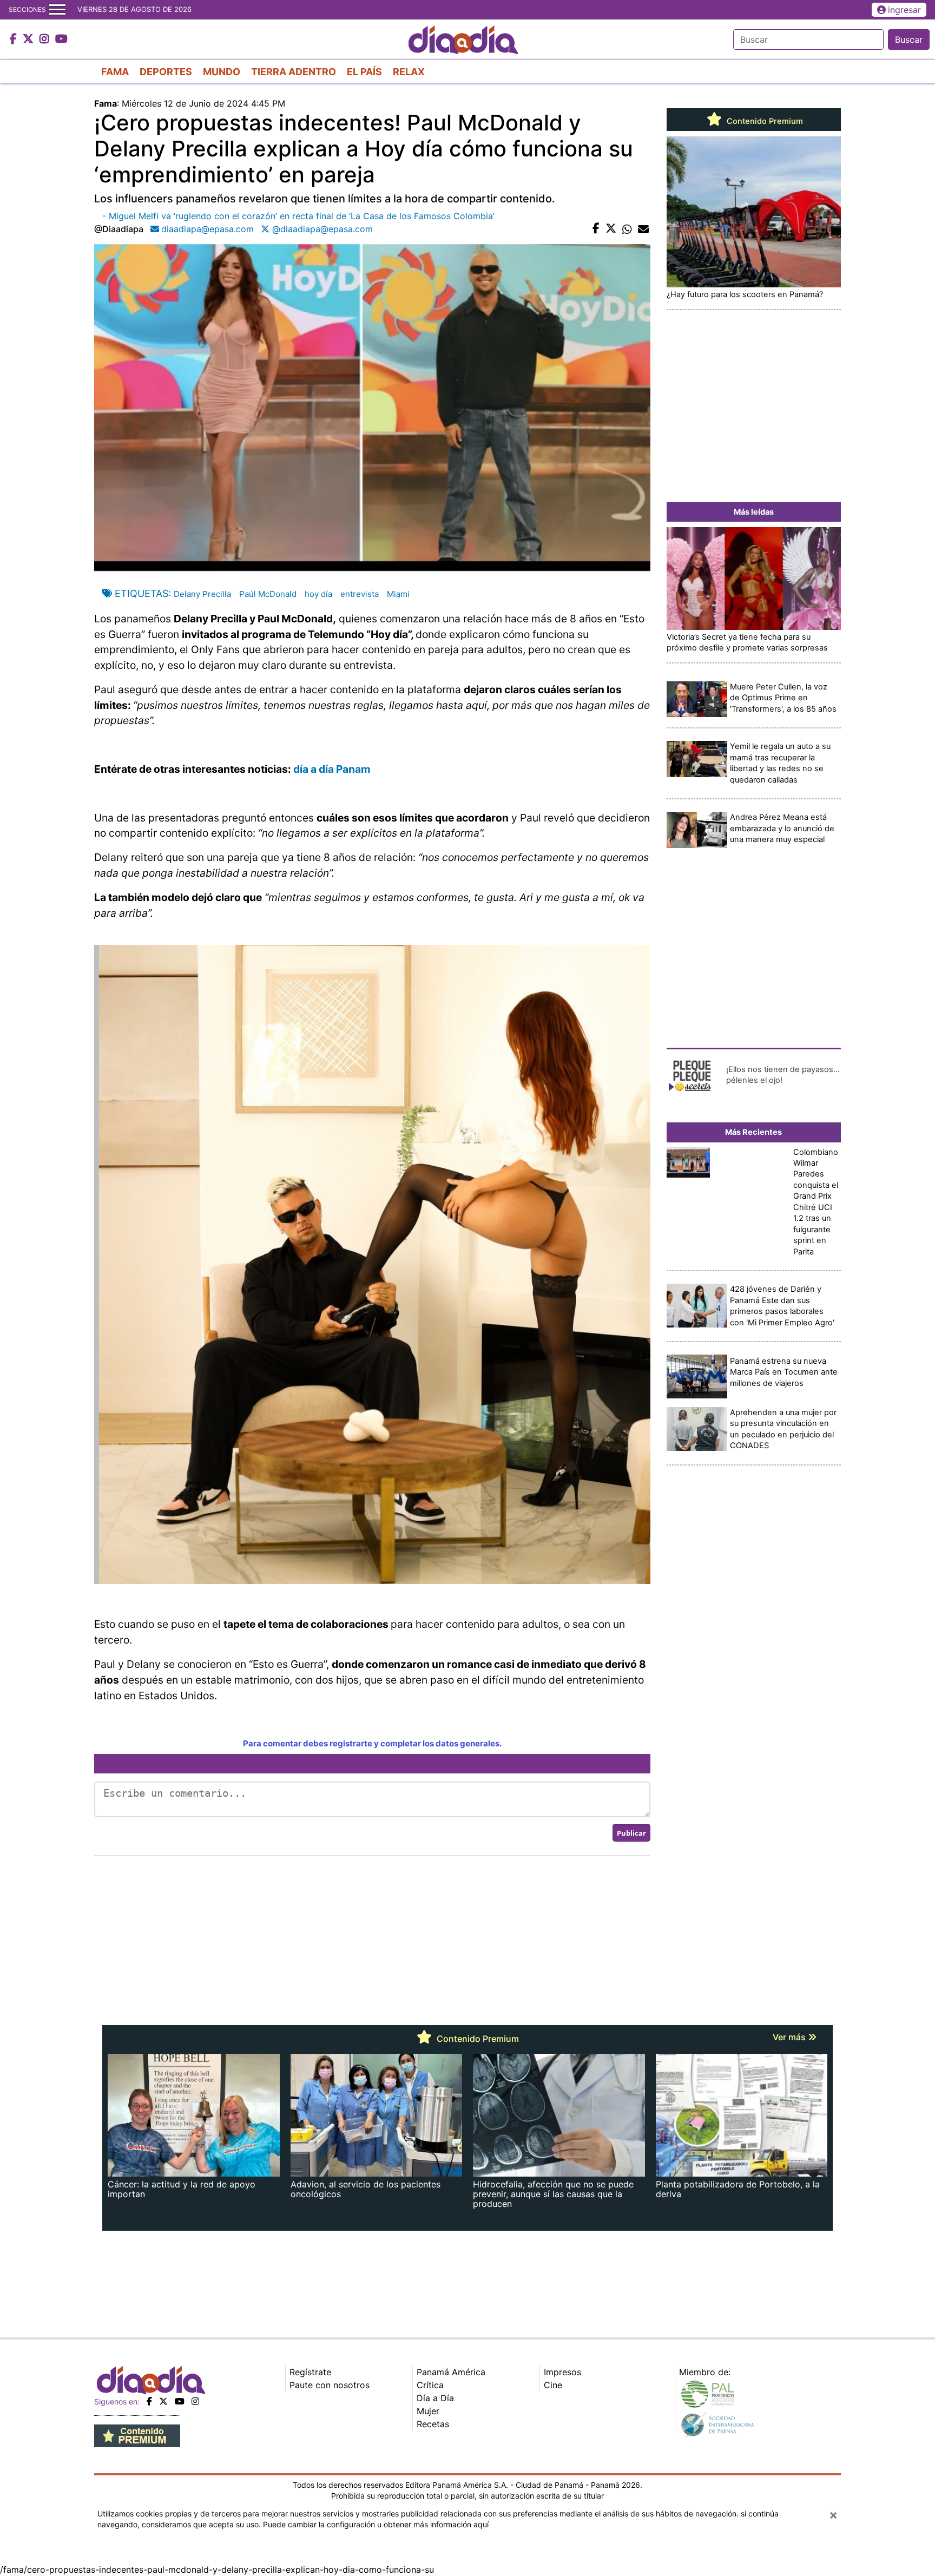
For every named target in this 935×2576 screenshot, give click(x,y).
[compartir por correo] (643, 229)
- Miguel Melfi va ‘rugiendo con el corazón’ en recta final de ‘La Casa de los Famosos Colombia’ (298, 216)
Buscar (909, 40)
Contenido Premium (764, 121)
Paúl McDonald (268, 594)
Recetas (433, 2424)
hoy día (318, 594)
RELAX (409, 72)
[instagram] (195, 2401)
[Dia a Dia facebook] (15, 40)
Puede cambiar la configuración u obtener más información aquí (376, 2524)
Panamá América (451, 2372)
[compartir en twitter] (611, 229)
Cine (553, 2385)
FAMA (115, 72)
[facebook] (149, 2401)
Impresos (562, 2372)
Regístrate (310, 2372)
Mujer (428, 2411)
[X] (163, 2401)
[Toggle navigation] (57, 10)
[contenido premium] (137, 2435)
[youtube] (180, 2401)
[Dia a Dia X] (29, 40)
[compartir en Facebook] (596, 229)
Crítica (430, 2385)
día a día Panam (332, 769)
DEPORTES (166, 72)
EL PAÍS (364, 72)
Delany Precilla (202, 594)
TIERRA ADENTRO (294, 72)
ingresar (904, 10)
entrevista (360, 594)
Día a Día (435, 2398)
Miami (398, 594)
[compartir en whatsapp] (627, 229)
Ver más (790, 2037)
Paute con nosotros (330, 2385)
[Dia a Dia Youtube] (61, 40)
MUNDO (222, 72)
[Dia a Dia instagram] (46, 40)
